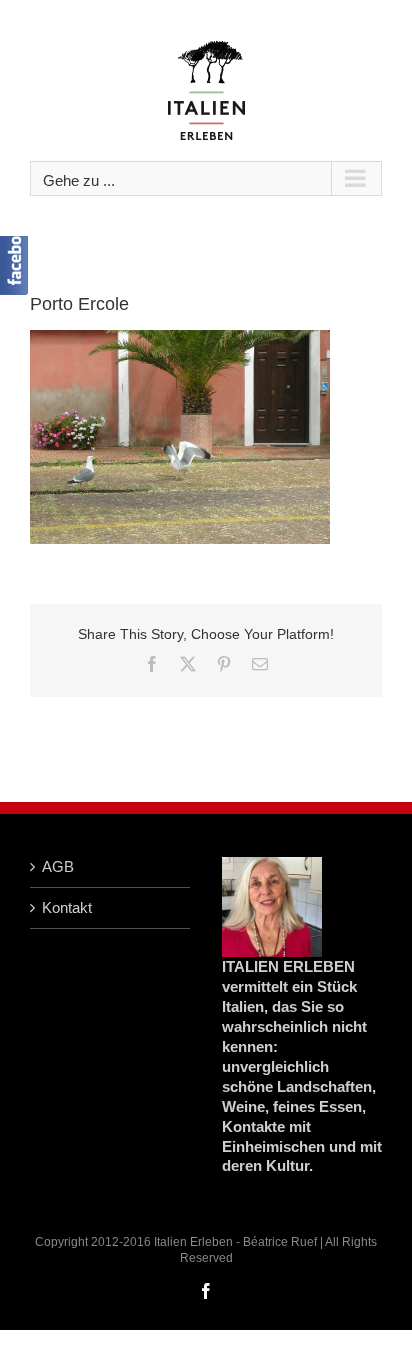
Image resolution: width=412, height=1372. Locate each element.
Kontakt (67, 907)
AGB (58, 866)
